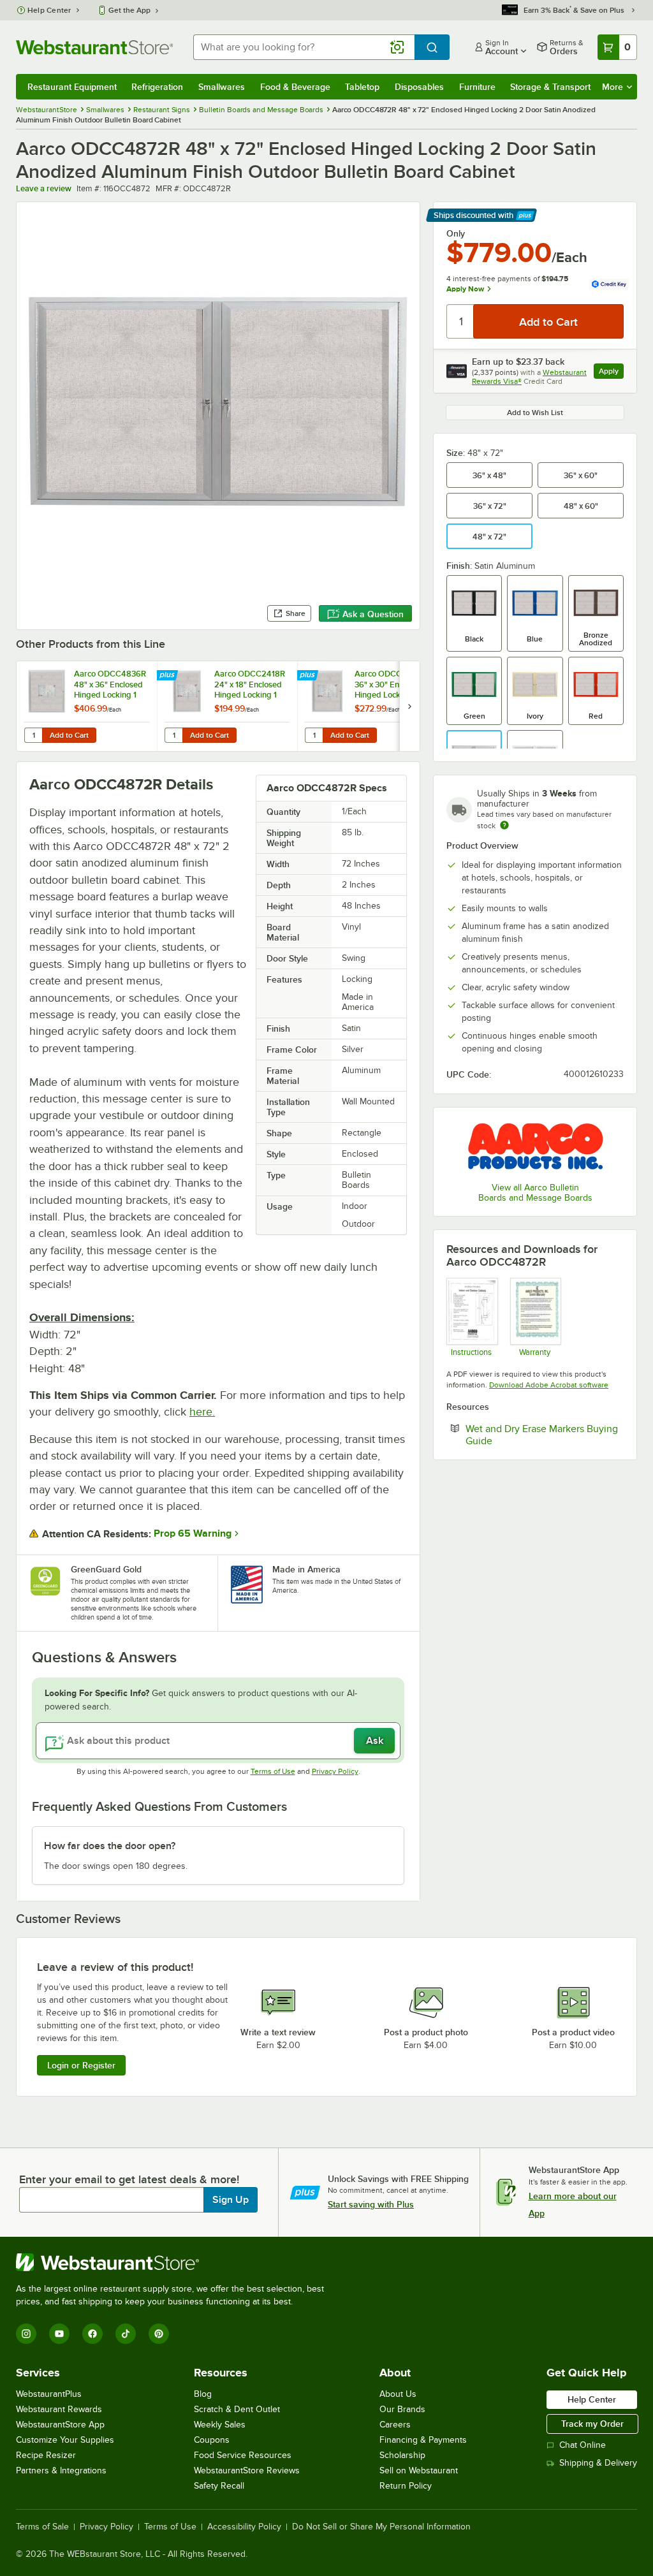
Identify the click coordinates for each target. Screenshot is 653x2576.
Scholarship (402, 2455)
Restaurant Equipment (72, 87)
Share (296, 613)
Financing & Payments (423, 2440)
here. (202, 1412)
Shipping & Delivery (598, 2463)
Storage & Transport (550, 87)
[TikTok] (126, 2334)
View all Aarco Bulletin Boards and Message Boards (535, 1193)
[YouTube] (59, 2334)
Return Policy (406, 2486)
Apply (611, 373)
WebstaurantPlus (49, 2394)
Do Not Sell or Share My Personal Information (381, 2527)
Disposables (419, 87)
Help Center (49, 10)
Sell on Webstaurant (419, 2470)
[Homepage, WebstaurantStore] (94, 47)
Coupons (212, 2440)
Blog (203, 2394)
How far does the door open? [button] (110, 1846)
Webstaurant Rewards (59, 2409)
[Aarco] (535, 1146)
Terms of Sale (42, 2527)
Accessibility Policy (244, 2527)
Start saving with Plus (371, 2204)
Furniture (477, 87)
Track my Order (592, 2424)
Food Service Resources (243, 2455)
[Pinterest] (159, 2334)
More (613, 87)
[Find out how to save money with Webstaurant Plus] (169, 676)
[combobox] (304, 47)
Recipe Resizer (46, 2455)
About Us (398, 2394)
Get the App (129, 10)
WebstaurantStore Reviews (247, 2470)
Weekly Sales (220, 2425)
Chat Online (583, 2445)
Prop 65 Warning (193, 1533)
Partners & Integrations (61, 2470)
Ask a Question (373, 614)
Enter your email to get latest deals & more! (129, 2179)
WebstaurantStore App (60, 2425)
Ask (375, 1741)
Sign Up (231, 2200)
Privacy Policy (335, 1771)
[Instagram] (26, 2334)
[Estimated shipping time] (504, 825)
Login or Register (81, 2065)
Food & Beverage (295, 87)
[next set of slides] (409, 706)
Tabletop (362, 87)
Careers (395, 2425)
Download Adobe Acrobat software (549, 1385)
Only (456, 233)
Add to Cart (69, 735)
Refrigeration (157, 87)
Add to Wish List (535, 413)
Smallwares (222, 87)
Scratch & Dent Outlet (237, 2409)
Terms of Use (273, 1771)
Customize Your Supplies (65, 2440)
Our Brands (402, 2409)
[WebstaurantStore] (175, 2262)
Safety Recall (219, 2486)
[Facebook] (92, 2334)
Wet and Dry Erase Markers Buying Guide (542, 1435)
